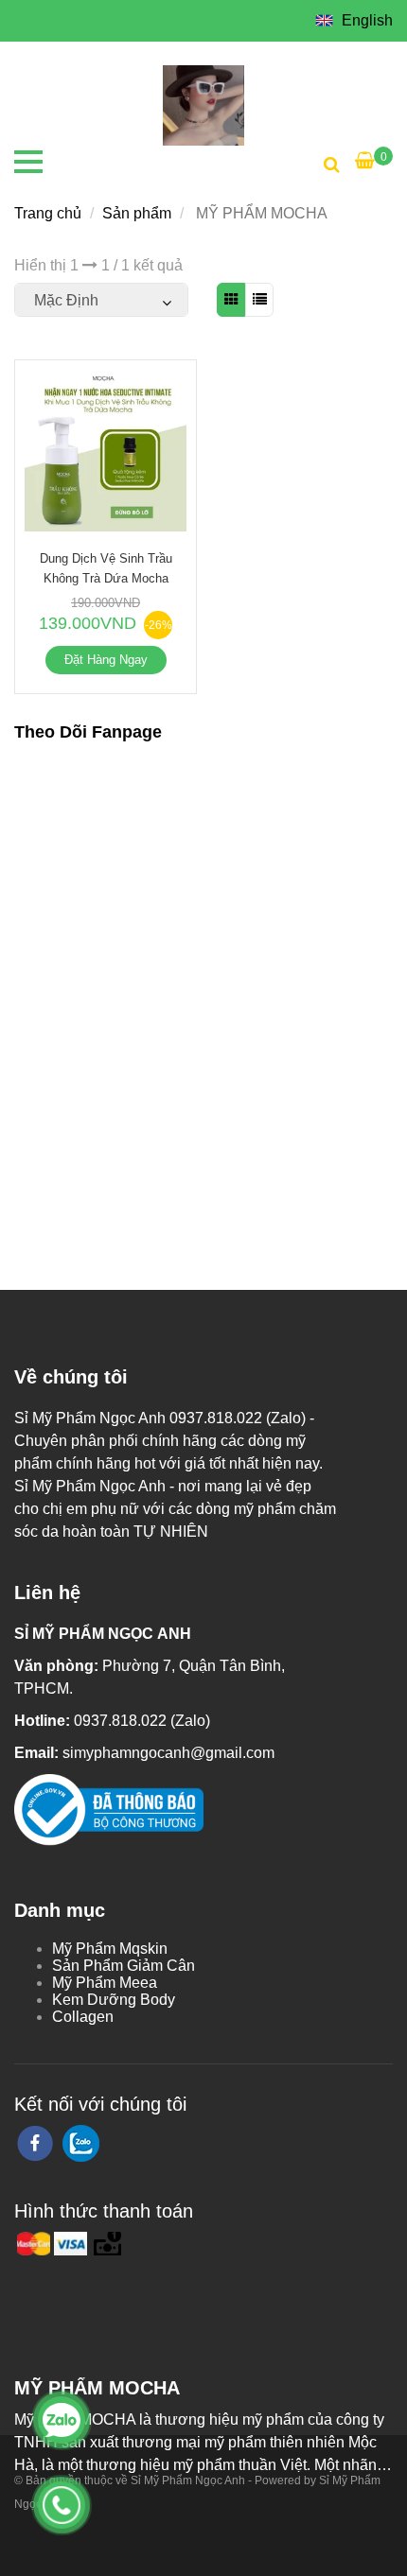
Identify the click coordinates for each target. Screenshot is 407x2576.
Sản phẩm (137, 213)
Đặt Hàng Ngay (106, 660)
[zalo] (81, 2143)
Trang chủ (48, 213)
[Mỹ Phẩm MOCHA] (203, 104)
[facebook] (35, 2143)
